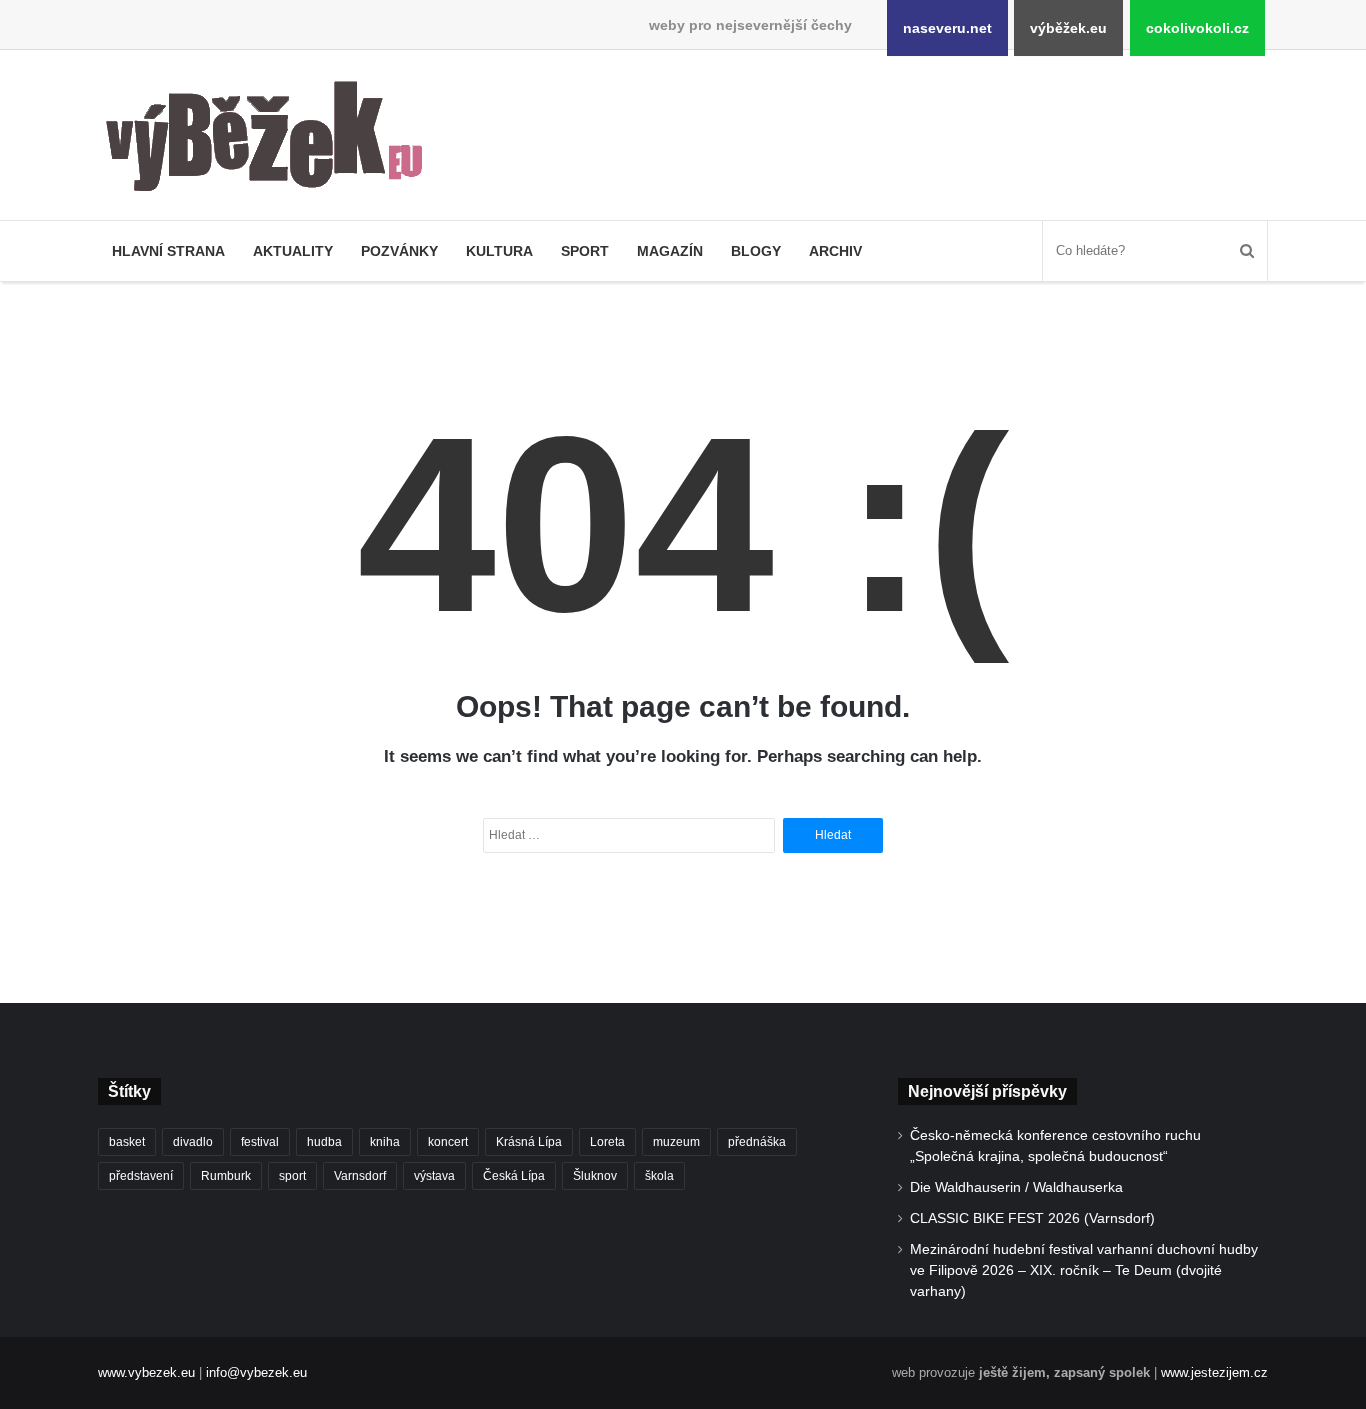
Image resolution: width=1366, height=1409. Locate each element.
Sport (585, 251)
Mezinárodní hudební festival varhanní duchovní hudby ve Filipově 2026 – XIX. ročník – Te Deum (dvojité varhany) (1084, 1270)
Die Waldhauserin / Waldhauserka (1016, 1187)
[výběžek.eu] (272, 140)
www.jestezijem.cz (1214, 1372)
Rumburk (226, 1176)
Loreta (607, 1142)
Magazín (670, 251)
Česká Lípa (514, 1176)
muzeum (676, 1142)
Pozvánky (399, 251)
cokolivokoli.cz (1197, 28)
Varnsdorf (360, 1176)
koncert (448, 1142)
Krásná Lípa (529, 1142)
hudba (324, 1142)
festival (260, 1142)
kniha (385, 1142)
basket (127, 1142)
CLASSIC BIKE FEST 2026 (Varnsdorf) (1032, 1218)
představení (141, 1176)
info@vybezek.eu (256, 1372)
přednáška (757, 1142)
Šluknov (595, 1176)
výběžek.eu (1068, 28)
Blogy (756, 251)
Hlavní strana (168, 251)
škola (659, 1176)
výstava (434, 1176)
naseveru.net (947, 28)
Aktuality (293, 251)
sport (292, 1176)
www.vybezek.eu (146, 1372)
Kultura (499, 251)
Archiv (835, 251)
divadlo (193, 1142)
